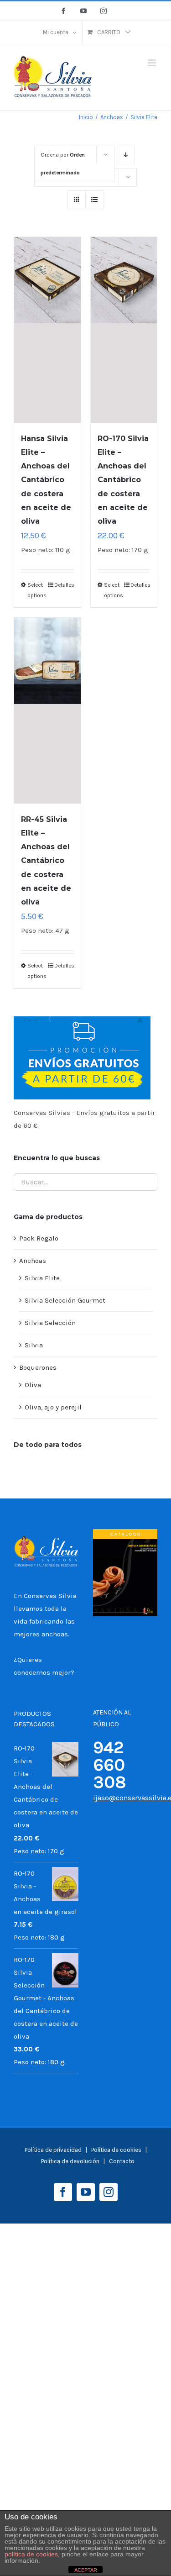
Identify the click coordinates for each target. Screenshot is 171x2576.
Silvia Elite (42, 1278)
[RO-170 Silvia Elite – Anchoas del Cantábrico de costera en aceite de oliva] (124, 330)
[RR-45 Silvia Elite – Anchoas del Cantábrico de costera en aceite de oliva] (47, 711)
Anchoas (33, 1261)
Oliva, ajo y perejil (53, 1407)
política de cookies (31, 2554)
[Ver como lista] (95, 200)
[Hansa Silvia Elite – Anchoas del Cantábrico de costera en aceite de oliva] (47, 330)
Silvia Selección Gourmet (65, 1300)
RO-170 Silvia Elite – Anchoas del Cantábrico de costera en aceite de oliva (123, 480)
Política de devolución (70, 2161)
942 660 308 (110, 1765)
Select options (37, 590)
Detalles (64, 585)
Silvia (34, 1345)
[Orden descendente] (126, 155)
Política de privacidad (53, 2150)
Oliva (33, 1385)
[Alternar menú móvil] (153, 63)
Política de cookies (117, 2150)
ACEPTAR (86, 2570)
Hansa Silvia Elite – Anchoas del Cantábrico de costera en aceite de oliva (46, 480)
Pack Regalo (39, 1238)
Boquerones (38, 1367)
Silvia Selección (50, 1323)
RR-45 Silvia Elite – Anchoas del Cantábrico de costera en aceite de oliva (46, 860)
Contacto (122, 2161)
